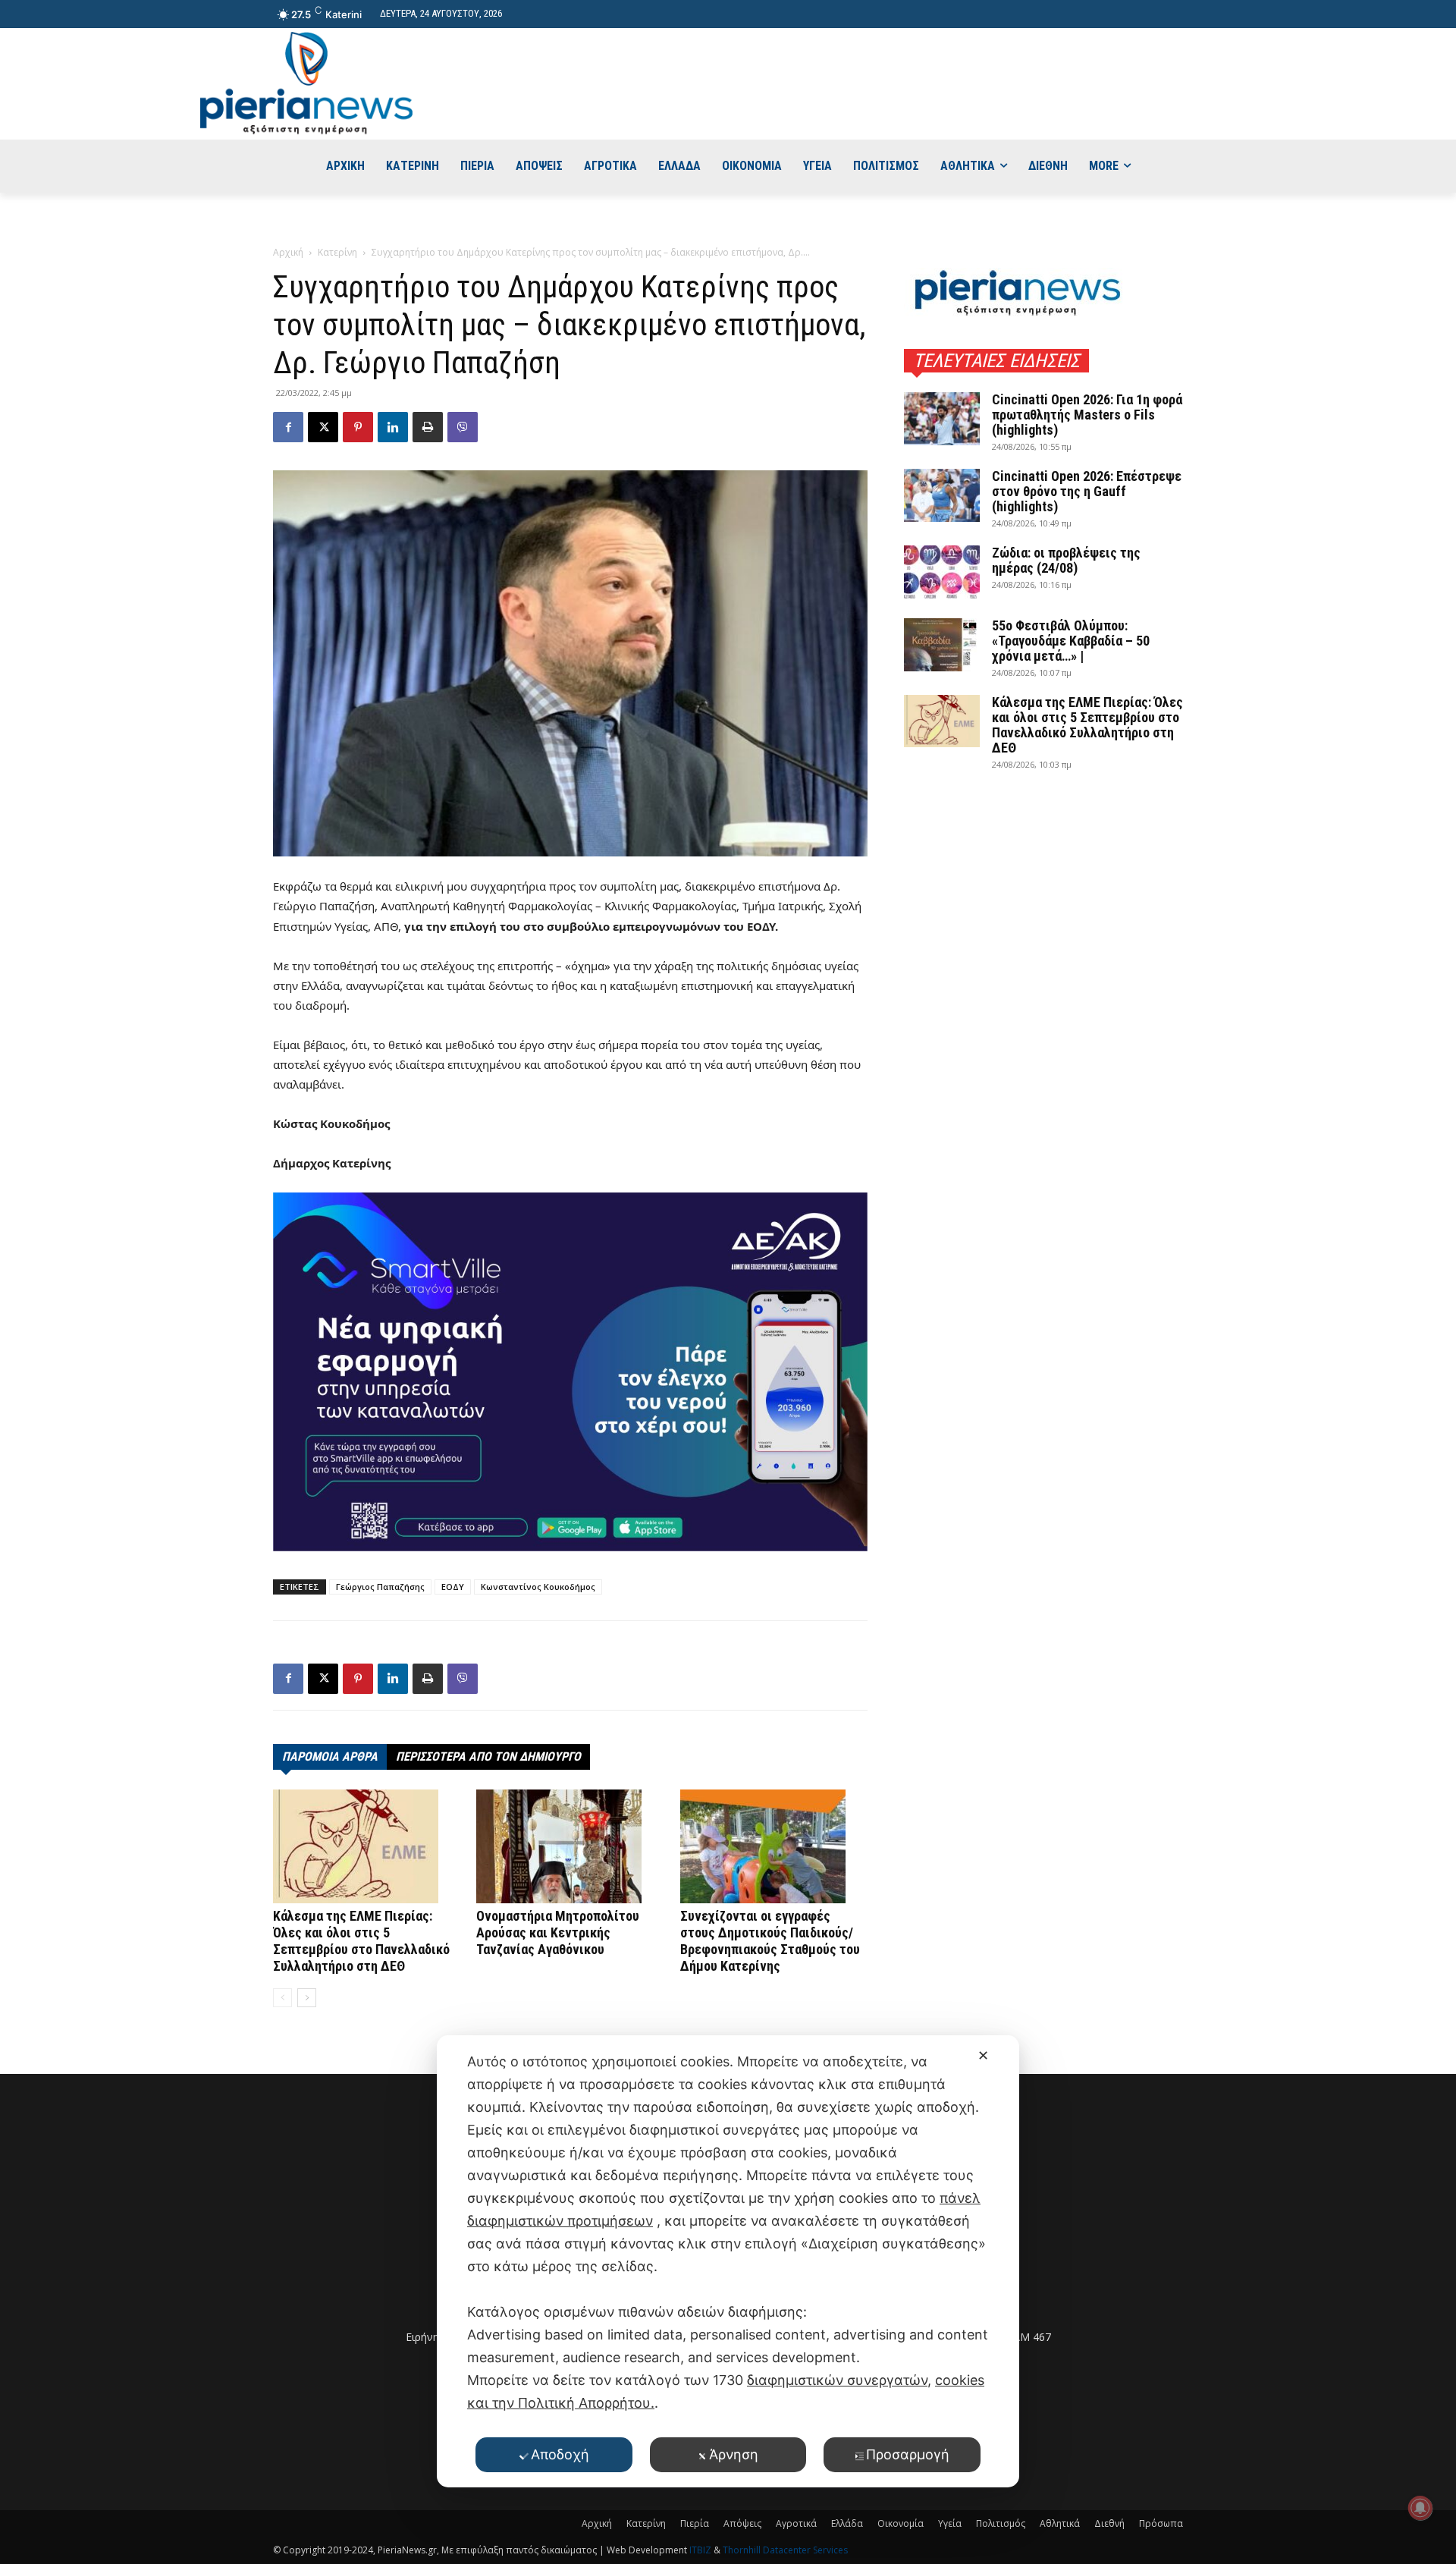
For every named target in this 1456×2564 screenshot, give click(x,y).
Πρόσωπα (1161, 2523)
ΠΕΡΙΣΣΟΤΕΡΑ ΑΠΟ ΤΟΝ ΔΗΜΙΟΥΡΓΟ (488, 1756)
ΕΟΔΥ (453, 1587)
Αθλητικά (1060, 2523)
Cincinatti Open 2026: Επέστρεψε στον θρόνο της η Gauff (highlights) (1087, 491)
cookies (960, 2380)
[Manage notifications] (1420, 2508)
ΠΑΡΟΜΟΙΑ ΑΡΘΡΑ (330, 1756)
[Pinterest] (358, 427)
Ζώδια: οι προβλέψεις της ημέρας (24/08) (1066, 560)
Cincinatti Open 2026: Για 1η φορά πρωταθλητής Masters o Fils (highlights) (1087, 415)
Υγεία (950, 2523)
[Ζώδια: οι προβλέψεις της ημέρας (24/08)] (942, 572)
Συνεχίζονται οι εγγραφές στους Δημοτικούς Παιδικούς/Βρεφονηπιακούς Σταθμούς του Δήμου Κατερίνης (770, 1941)
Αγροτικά (796, 2523)
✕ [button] (983, 2055)
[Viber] (463, 427)
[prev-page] (282, 1998)
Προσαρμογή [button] (908, 2454)
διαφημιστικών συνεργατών (837, 2380)
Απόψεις (742, 2523)
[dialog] (728, 2261)
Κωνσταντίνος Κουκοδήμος (538, 1587)
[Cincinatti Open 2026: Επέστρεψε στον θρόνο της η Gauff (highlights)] (942, 495)
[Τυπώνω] (428, 427)
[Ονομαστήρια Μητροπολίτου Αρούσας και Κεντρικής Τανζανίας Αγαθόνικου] (570, 1846)
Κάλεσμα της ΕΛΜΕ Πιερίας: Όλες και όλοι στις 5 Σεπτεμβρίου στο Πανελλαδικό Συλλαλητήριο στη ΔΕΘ (361, 1941)
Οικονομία (901, 2523)
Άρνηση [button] (734, 2454)
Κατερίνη (337, 252)
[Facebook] (288, 427)
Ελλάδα (847, 2523)
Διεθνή (1109, 2523)
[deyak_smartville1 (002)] (570, 1372)
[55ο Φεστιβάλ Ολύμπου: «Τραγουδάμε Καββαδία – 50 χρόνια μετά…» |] (942, 645)
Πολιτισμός (1001, 2523)
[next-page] (307, 1998)
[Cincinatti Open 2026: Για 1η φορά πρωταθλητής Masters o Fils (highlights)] (942, 419)
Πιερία (695, 2523)
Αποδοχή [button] (560, 2454)
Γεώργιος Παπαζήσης (380, 1587)
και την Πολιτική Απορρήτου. (561, 2403)
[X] (323, 427)
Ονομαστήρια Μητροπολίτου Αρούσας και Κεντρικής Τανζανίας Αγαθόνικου (558, 1932)
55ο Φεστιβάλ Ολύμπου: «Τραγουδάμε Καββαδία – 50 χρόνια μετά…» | (1071, 641)
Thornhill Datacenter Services (785, 2550)
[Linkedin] (393, 427)
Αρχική (288, 252)
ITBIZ (701, 2550)
